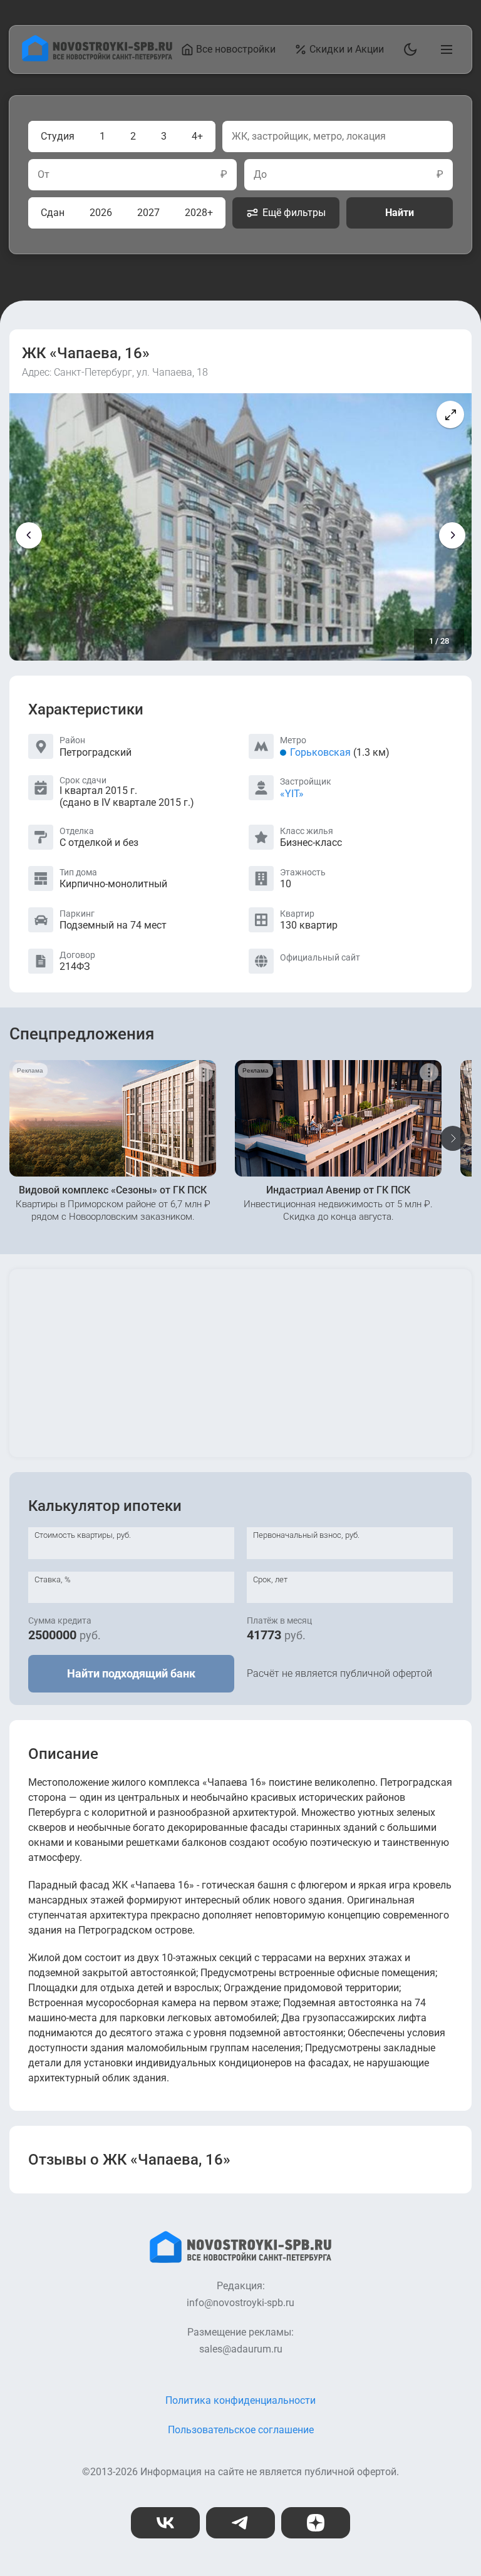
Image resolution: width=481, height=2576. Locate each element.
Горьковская (320, 752)
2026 (101, 213)
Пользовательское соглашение (241, 2430)
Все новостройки (236, 49)
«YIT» (292, 794)
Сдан (53, 213)
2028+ (199, 213)
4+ (197, 136)
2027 (148, 213)
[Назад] (29, 535)
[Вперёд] (452, 535)
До (260, 175)
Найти (400, 213)
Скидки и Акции (347, 49)
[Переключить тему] (408, 49)
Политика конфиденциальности (240, 2400)
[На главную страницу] (97, 58)
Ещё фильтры (294, 213)
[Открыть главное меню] (444, 49)
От (44, 175)
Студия (58, 136)
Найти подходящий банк (131, 1673)
